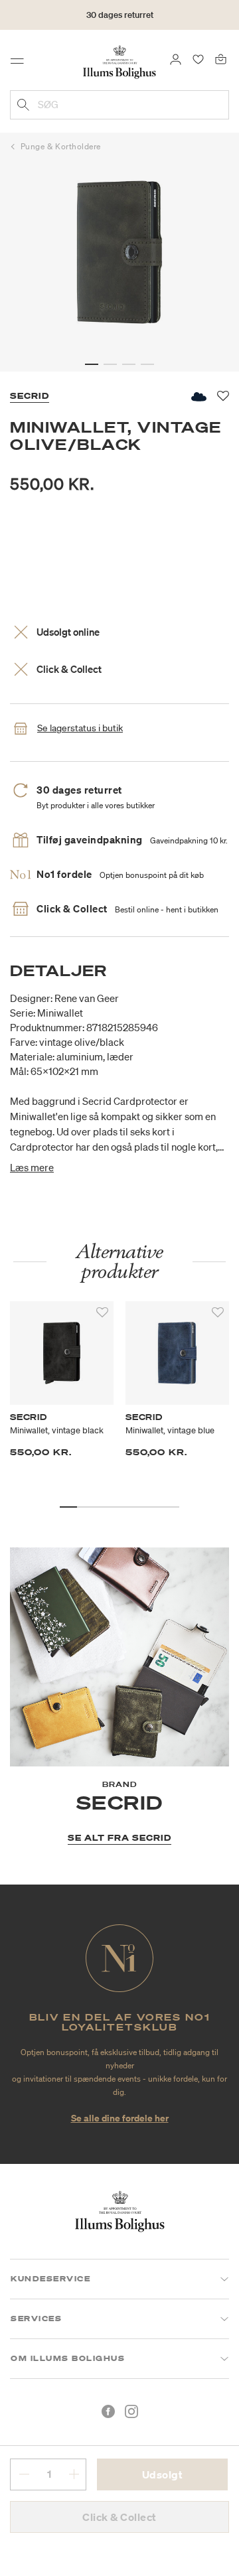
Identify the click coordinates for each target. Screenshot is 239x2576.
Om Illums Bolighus (68, 2358)
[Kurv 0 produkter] (221, 58)
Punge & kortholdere (61, 146)
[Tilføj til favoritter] (102, 1313)
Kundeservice (50, 2279)
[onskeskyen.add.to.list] (198, 396)
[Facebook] (108, 2411)
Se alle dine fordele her (120, 2118)
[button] (92, 364)
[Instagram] (131, 2411)
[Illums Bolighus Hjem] (119, 61)
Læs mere (32, 1167)
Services (36, 2319)
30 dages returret (120, 15)
